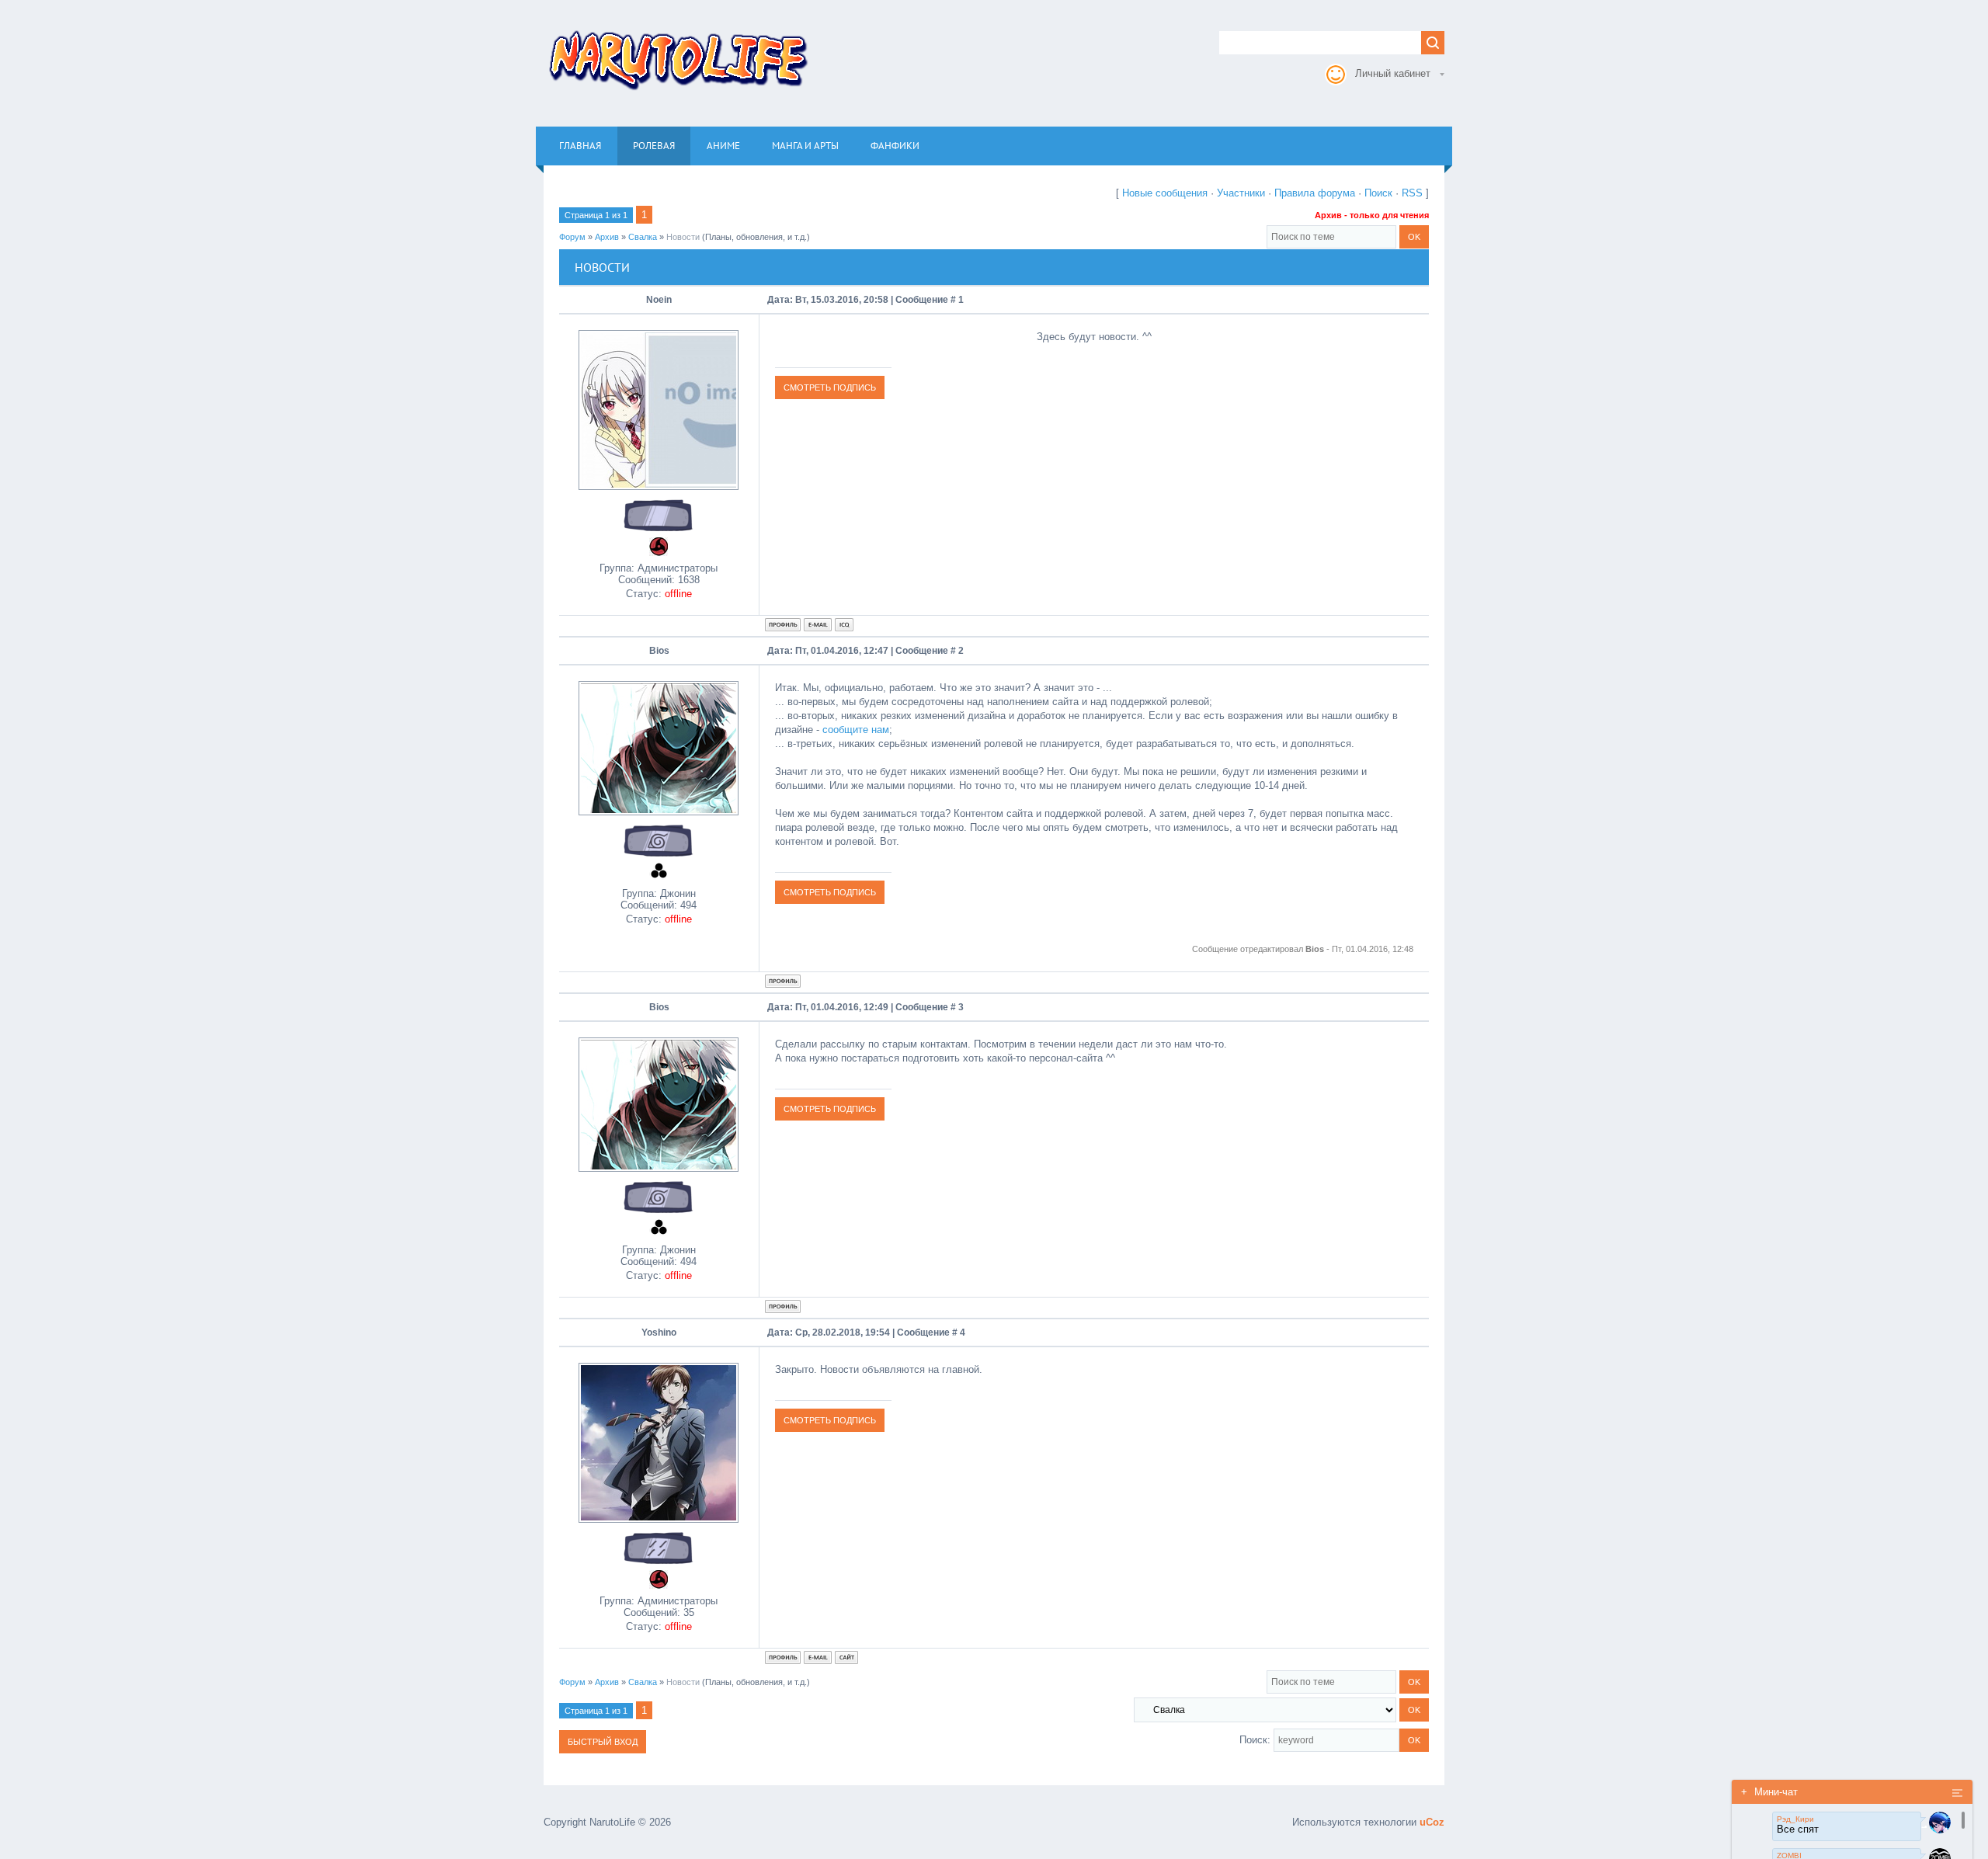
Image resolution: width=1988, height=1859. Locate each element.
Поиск (1378, 193)
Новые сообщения (1165, 193)
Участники (1241, 193)
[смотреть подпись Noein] (830, 387)
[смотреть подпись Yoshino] (830, 1420)
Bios (659, 651)
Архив (607, 237)
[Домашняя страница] (846, 1657)
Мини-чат (1769, 1792)
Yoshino (659, 1333)
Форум (572, 237)
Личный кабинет (1393, 73)
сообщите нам (856, 730)
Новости (683, 237)
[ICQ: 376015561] (844, 625)
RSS (1412, 193)
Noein (659, 300)
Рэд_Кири (1795, 1819)
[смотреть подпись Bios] (830, 892)
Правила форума (1315, 193)
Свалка (643, 237)
